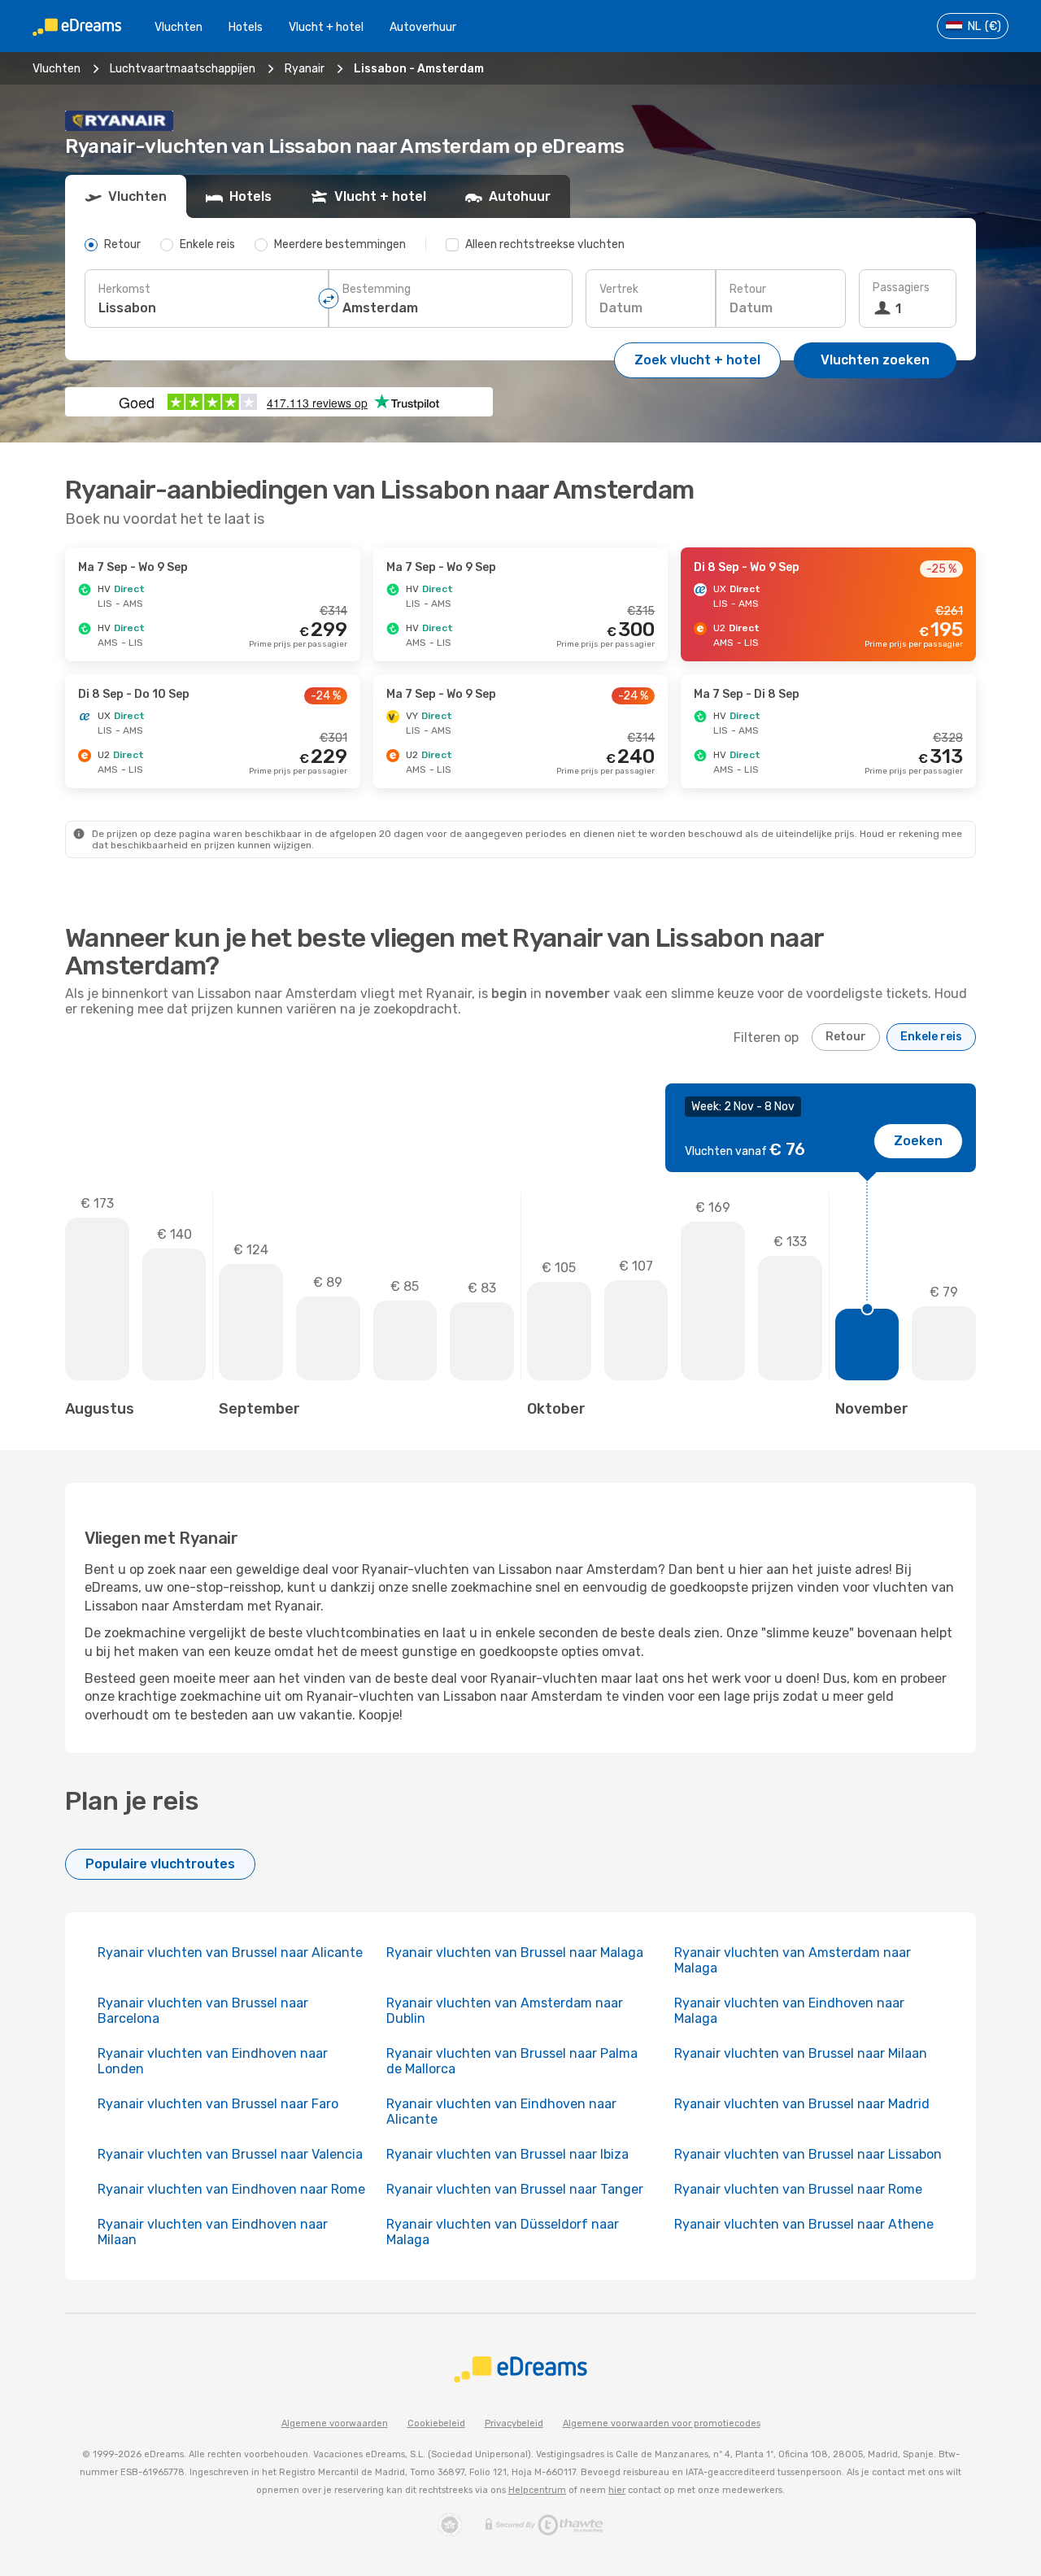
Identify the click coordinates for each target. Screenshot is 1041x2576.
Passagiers (901, 288)
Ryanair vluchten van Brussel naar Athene (804, 2224)
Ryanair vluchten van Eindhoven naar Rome (231, 2189)
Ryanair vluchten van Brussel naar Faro (218, 2104)
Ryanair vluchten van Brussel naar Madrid (802, 2104)
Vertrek (619, 289)
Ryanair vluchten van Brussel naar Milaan (801, 2053)
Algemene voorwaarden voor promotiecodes (662, 2423)
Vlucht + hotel (326, 27)
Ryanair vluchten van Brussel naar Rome (798, 2189)
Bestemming (377, 289)
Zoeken (918, 1141)
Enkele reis (931, 1037)
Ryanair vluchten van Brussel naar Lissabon (808, 2154)
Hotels (246, 27)
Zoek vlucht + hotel (697, 360)
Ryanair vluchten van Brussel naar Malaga (515, 1953)
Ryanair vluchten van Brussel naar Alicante (230, 1953)
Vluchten (179, 27)
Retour (748, 289)
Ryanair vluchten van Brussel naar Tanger (515, 2189)
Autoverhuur (423, 27)
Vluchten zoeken (875, 360)
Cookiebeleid (436, 2423)
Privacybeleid (514, 2423)
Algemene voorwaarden (335, 2423)
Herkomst (124, 289)
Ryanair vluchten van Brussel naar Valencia (230, 2154)
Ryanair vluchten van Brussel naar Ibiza (507, 2154)
